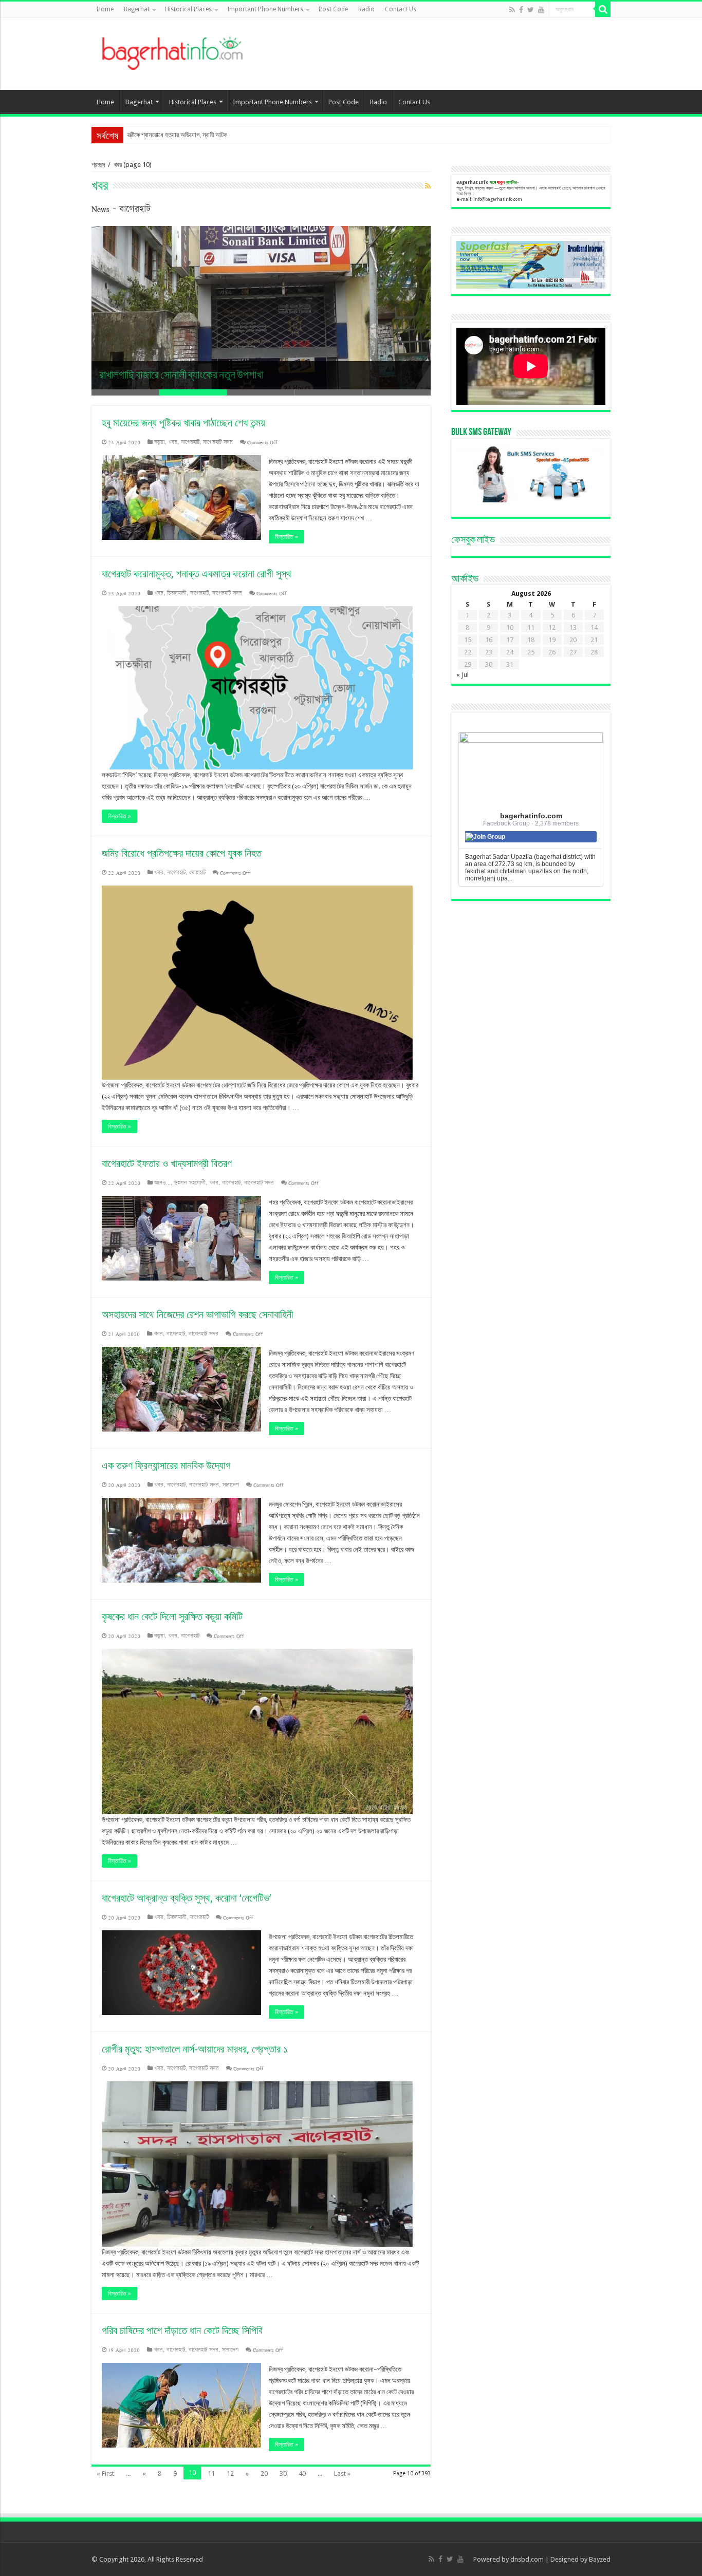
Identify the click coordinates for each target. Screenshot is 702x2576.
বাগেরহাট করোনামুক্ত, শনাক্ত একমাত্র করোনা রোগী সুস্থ (197, 574)
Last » (342, 2474)
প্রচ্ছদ (98, 165)
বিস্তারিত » (287, 537)
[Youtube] (541, 10)
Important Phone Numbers (265, 9)
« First (105, 2474)
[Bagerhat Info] (172, 51)
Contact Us (401, 9)
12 (230, 2474)
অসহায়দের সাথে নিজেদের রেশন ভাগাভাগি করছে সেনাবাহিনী (198, 1314)
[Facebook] (521, 10)
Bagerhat (137, 9)
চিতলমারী (177, 593)
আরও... (162, 1183)
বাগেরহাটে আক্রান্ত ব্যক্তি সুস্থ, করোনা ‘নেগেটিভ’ (187, 1898)
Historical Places (188, 9)
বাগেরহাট (190, 442)
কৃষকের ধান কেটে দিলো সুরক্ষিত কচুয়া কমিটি (172, 1616)
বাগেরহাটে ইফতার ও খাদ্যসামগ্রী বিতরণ (167, 1163)
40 (302, 2474)
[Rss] (512, 10)
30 (283, 2474)
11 (211, 2474)
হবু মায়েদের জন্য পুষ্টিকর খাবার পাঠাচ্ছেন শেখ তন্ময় (183, 423)
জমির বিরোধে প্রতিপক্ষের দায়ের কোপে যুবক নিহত (182, 853)
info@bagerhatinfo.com (498, 199)
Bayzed (600, 2559)
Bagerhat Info (473, 182)
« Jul (463, 675)
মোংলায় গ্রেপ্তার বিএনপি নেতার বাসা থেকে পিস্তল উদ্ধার (188, 135)
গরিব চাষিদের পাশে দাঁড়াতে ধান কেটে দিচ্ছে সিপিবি (182, 2330)
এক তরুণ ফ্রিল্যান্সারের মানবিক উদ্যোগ (166, 1465)
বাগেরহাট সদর (218, 442)
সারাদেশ (231, 1485)
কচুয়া (159, 442)
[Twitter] (531, 10)
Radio (366, 9)
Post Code (333, 9)
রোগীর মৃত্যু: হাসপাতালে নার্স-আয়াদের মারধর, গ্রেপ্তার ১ (195, 2049)
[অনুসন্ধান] (603, 9)
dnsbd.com (527, 2559)
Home (105, 9)
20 (264, 2474)
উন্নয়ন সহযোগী (190, 1183)
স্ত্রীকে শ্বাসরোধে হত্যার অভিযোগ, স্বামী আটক (180, 376)
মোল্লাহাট (197, 872)
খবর (173, 442)
